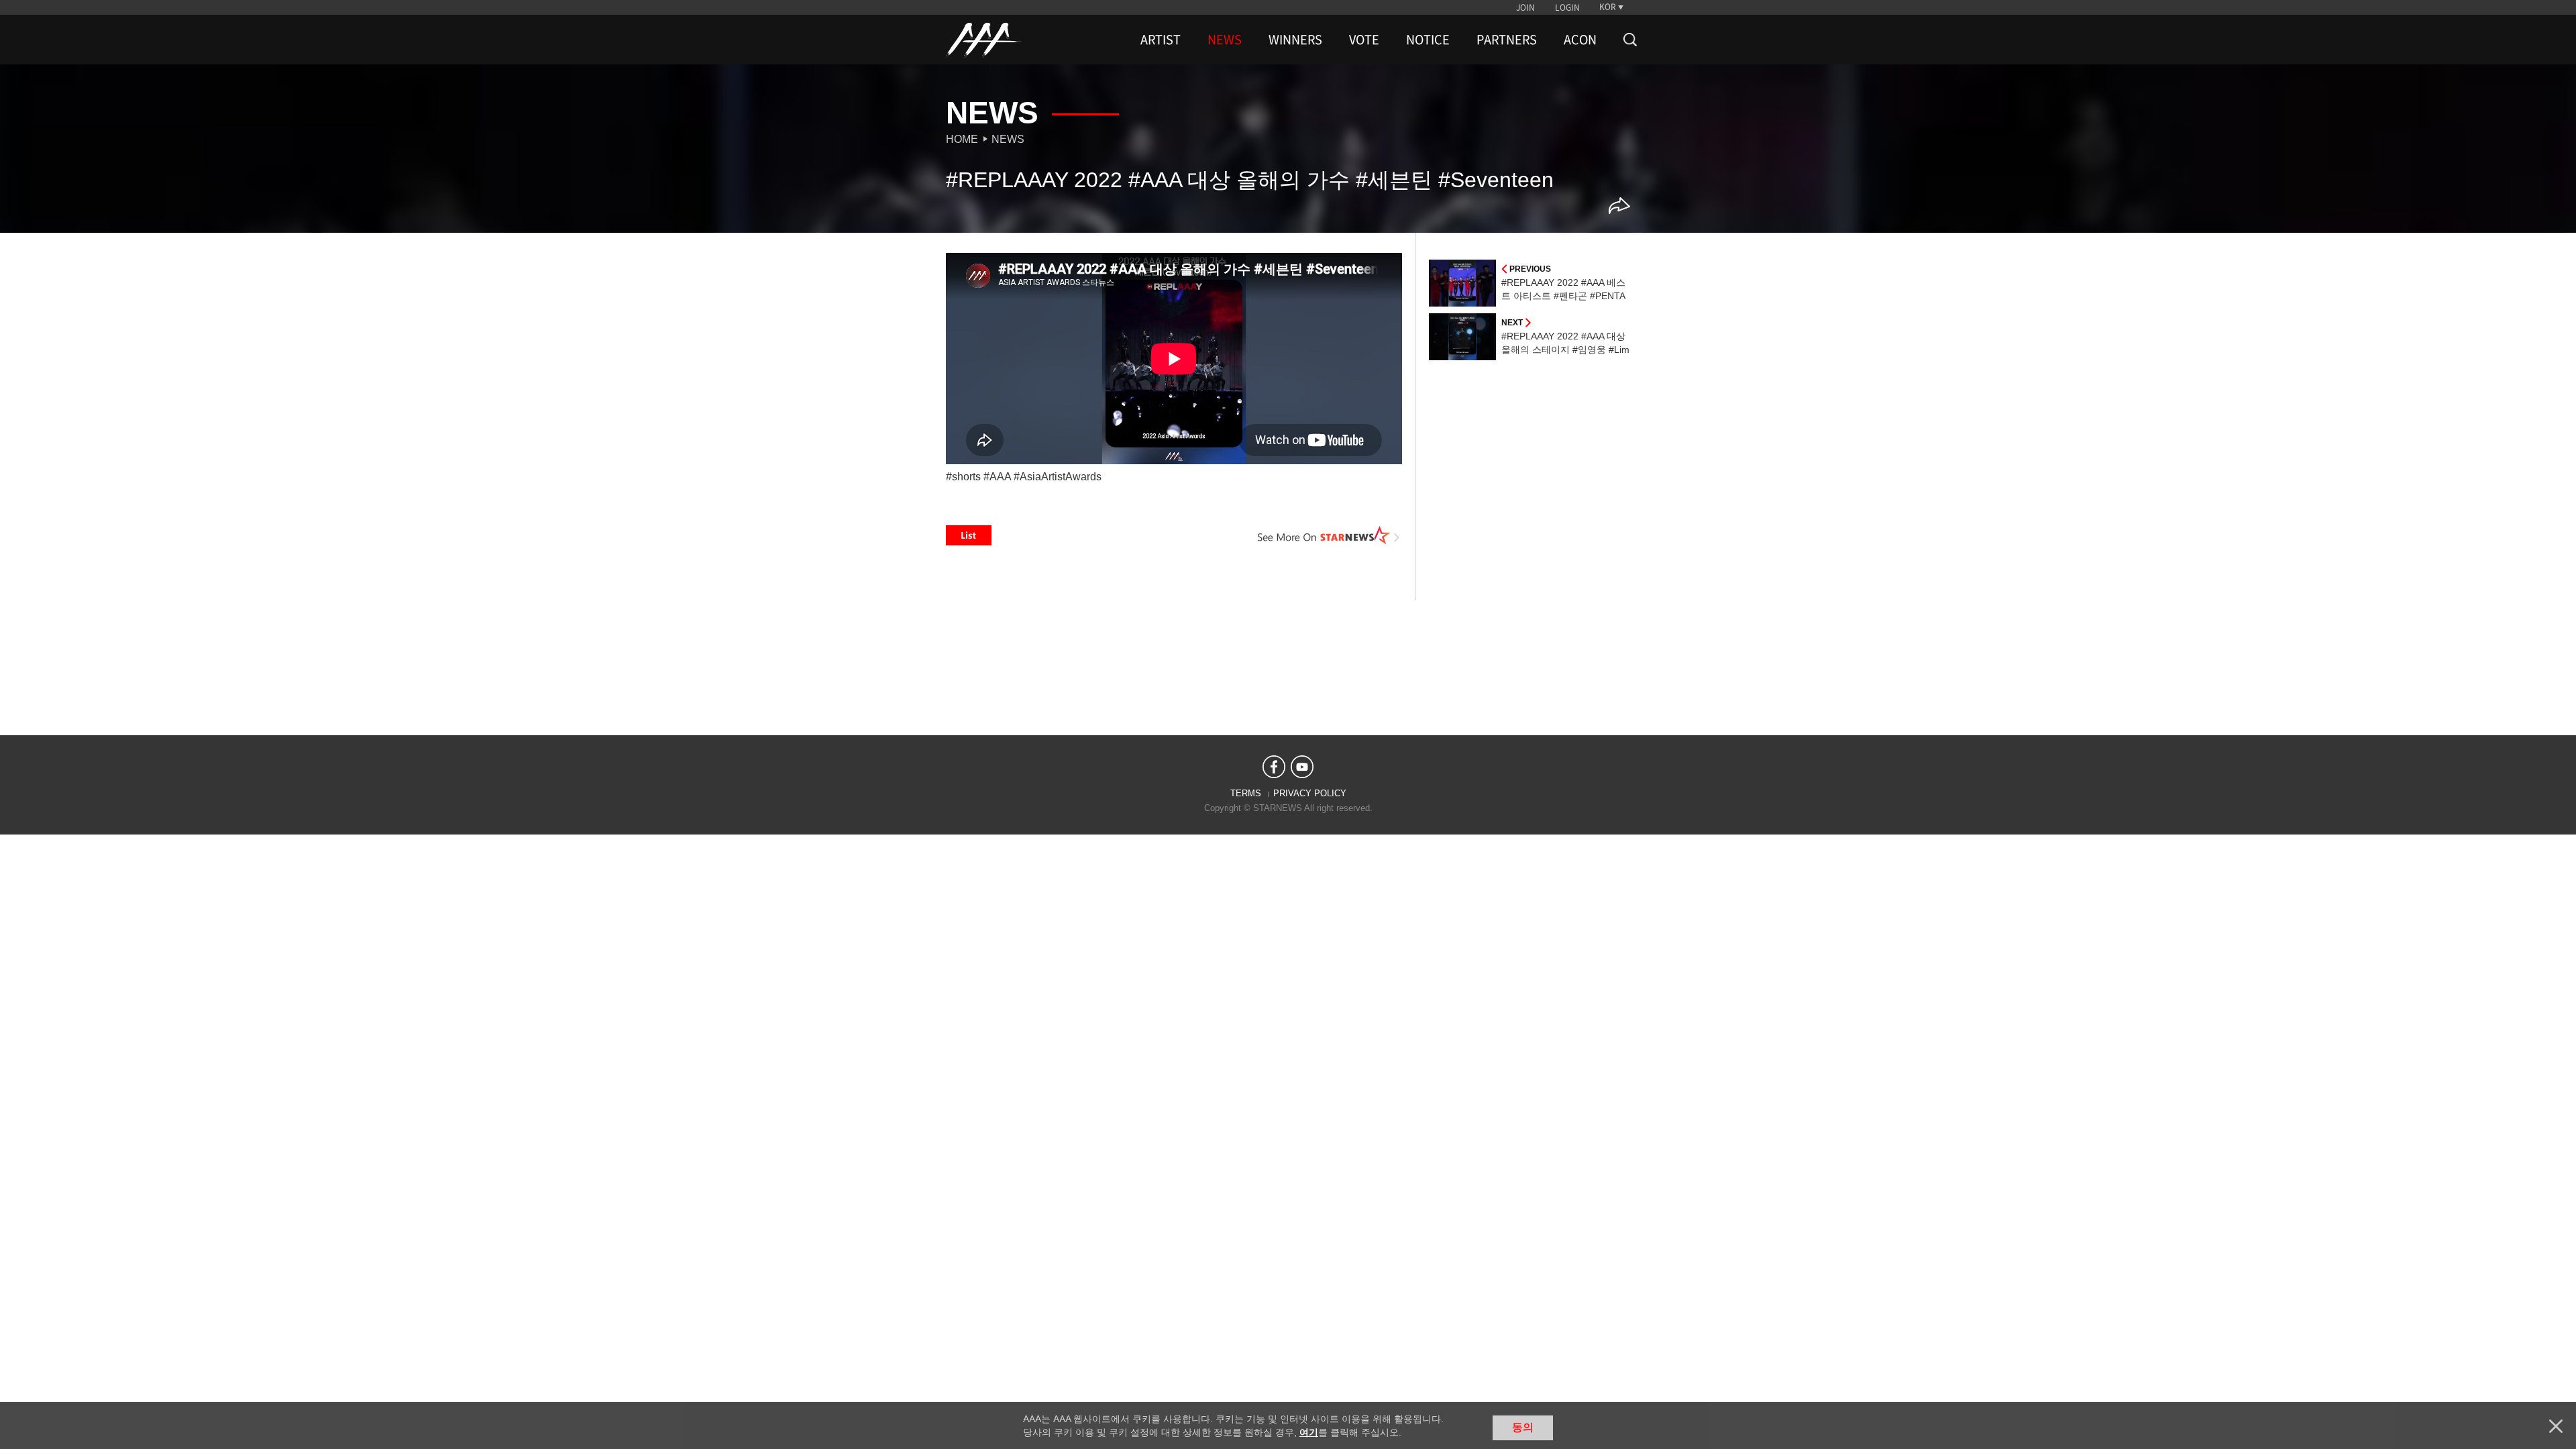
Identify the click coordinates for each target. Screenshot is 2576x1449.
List (969, 535)
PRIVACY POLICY (1310, 793)
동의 (1523, 1427)
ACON (1580, 40)
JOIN (1525, 7)
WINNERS (1295, 40)
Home (962, 139)
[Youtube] (1302, 767)
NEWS (1225, 40)
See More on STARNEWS (1329, 535)
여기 (1309, 1432)
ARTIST (1161, 40)
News (1008, 139)
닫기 (2556, 1426)
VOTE (1364, 40)
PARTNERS (1507, 40)
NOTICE (1428, 40)
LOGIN (1567, 7)
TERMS (1246, 793)
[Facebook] (1274, 767)
